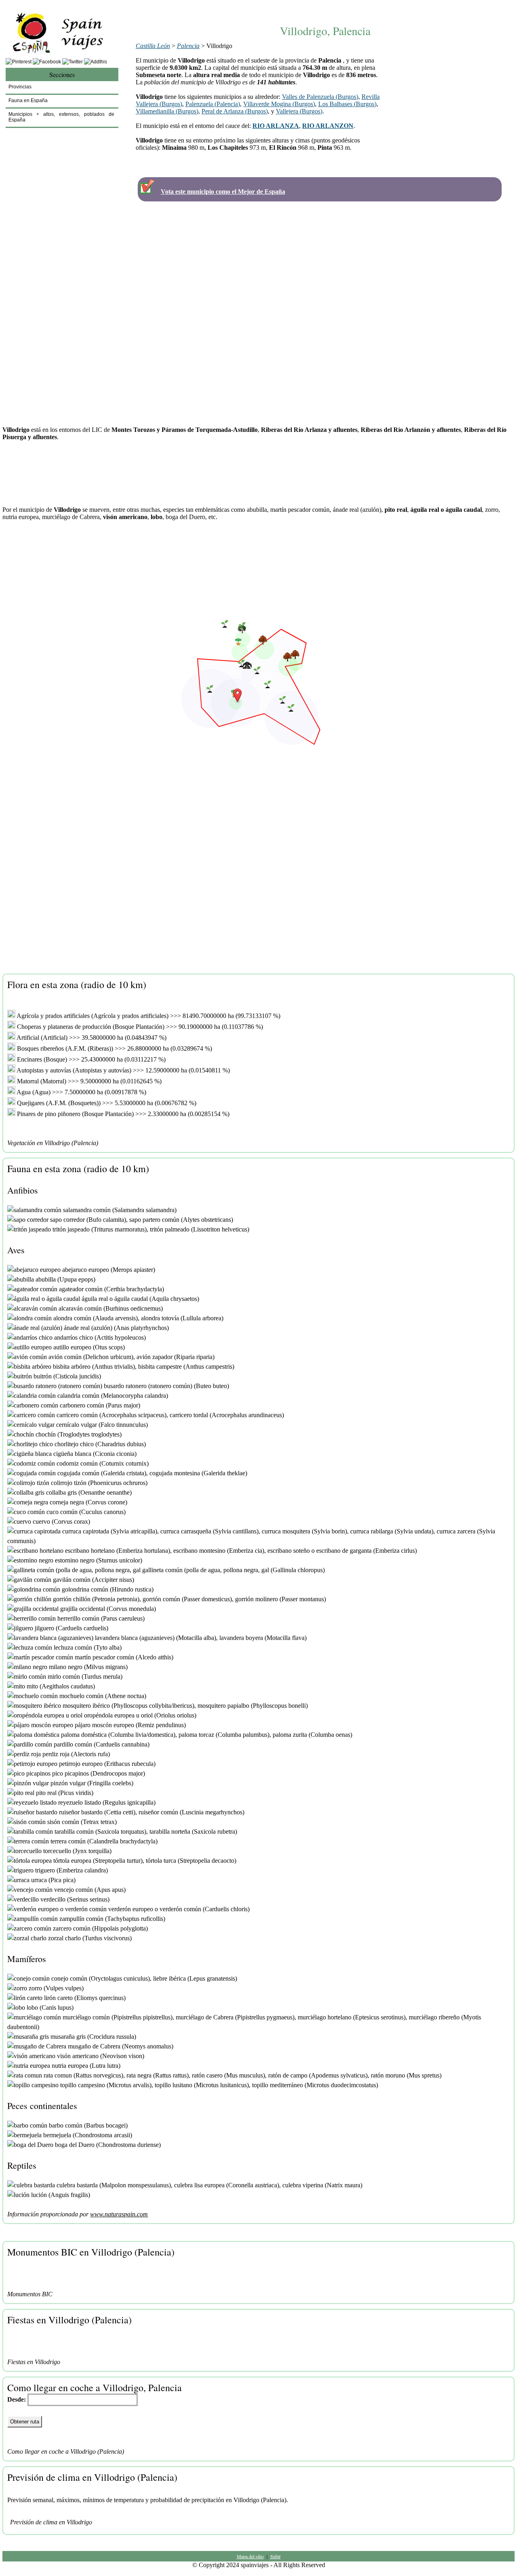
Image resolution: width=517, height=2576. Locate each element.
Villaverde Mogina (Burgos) (279, 104)
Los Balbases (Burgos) (347, 104)
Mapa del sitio (250, 2556)
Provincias (20, 87)
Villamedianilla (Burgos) (167, 111)
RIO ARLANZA (276, 126)
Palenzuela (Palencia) (213, 104)
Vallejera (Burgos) (299, 111)
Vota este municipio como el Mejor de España (223, 192)
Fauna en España (28, 101)
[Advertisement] (325, 7)
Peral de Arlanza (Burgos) (235, 111)
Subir (275, 2556)
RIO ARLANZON (328, 126)
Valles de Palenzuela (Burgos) (320, 97)
